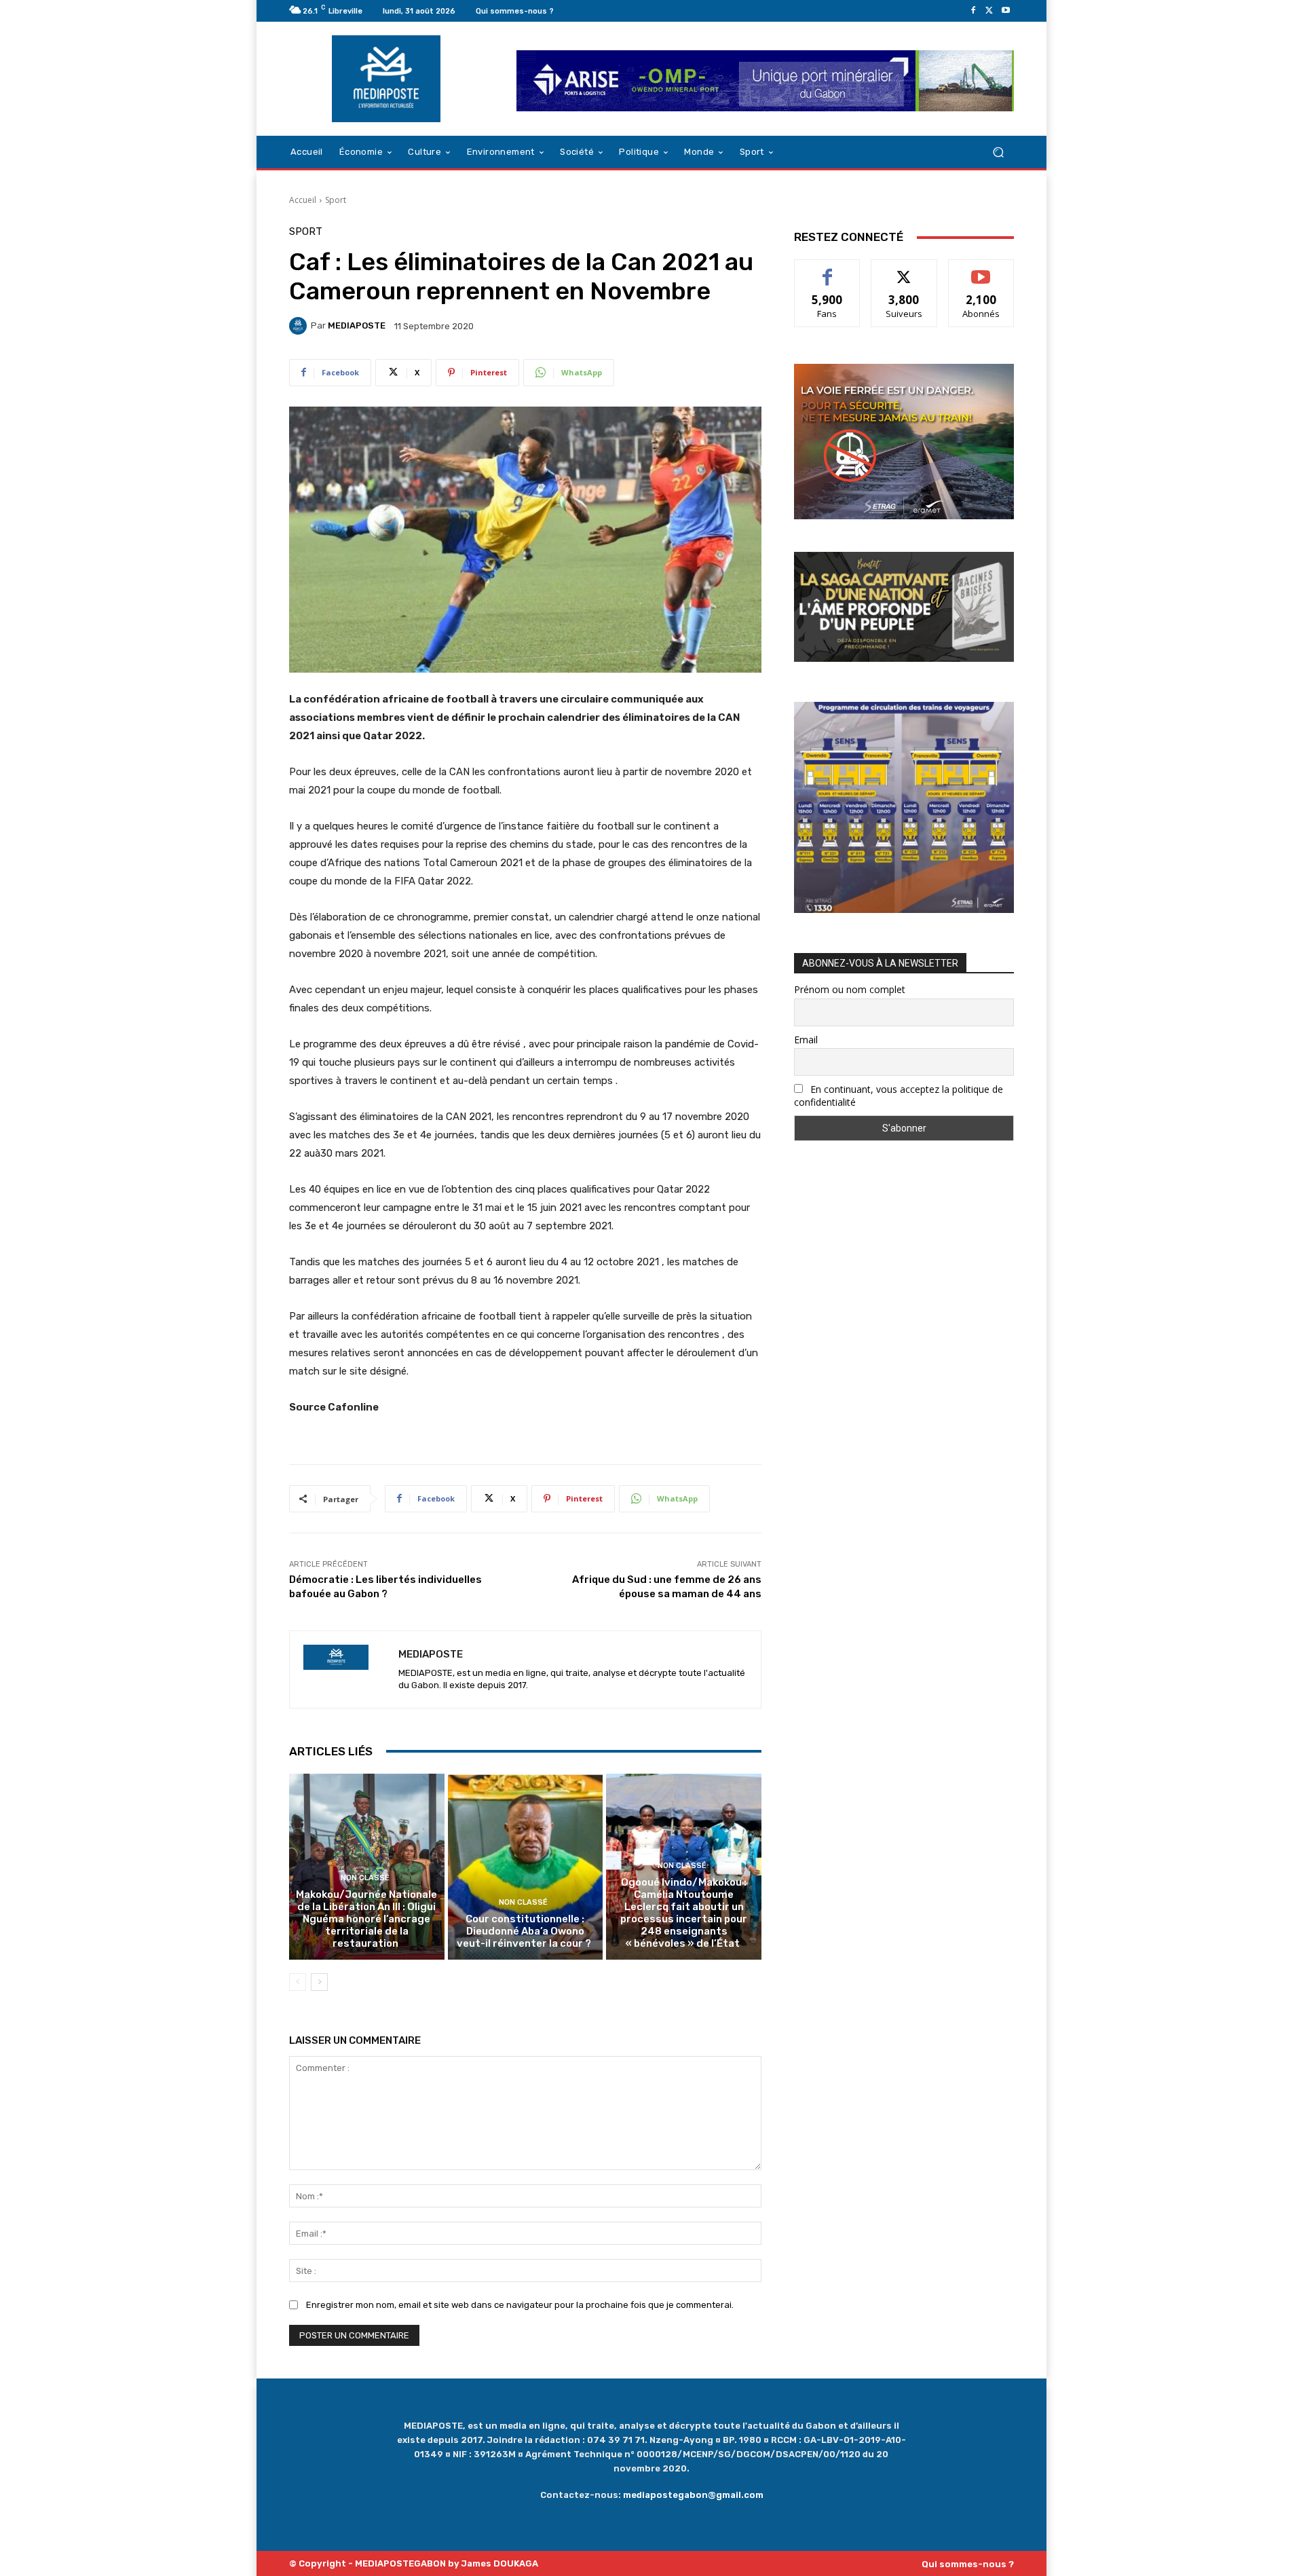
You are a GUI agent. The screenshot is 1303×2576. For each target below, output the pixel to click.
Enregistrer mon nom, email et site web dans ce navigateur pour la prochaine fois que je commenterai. (520, 2305)
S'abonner (981, 270)
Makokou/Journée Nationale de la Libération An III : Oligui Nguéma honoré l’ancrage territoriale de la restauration (366, 1919)
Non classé (365, 1878)
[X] (989, 11)
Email (806, 1040)
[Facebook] (973, 11)
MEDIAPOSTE (357, 325)
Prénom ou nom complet (850, 989)
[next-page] (319, 1982)
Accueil (303, 200)
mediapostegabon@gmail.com (693, 2495)
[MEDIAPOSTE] (300, 326)
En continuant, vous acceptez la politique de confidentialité (899, 1096)
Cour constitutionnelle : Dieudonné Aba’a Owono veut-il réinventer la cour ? (525, 1931)
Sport (336, 200)
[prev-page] (298, 1982)
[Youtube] (1006, 11)
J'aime (827, 270)
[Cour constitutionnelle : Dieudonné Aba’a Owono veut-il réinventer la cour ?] (526, 1867)
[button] (998, 152)
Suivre (904, 270)
